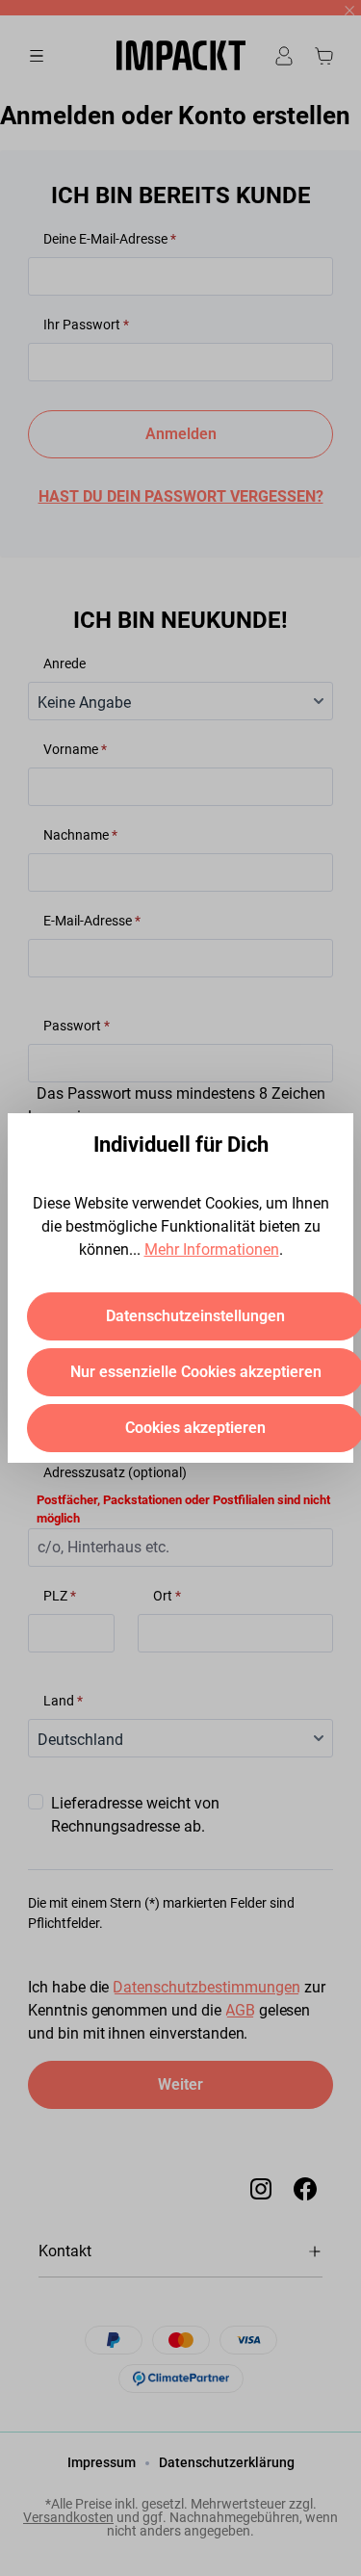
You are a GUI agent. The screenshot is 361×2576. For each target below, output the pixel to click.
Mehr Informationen (212, 1249)
